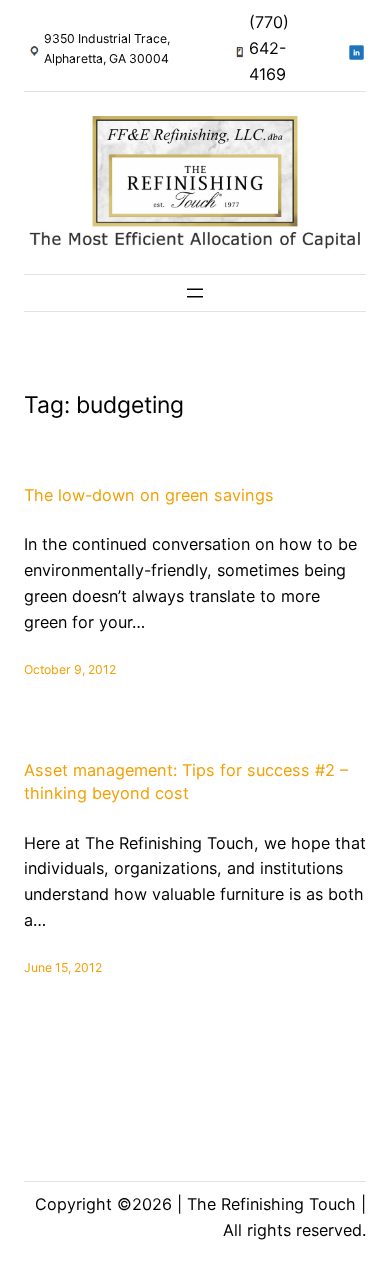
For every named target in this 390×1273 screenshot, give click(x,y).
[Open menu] (195, 293)
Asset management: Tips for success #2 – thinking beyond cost (186, 781)
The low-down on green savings (149, 495)
